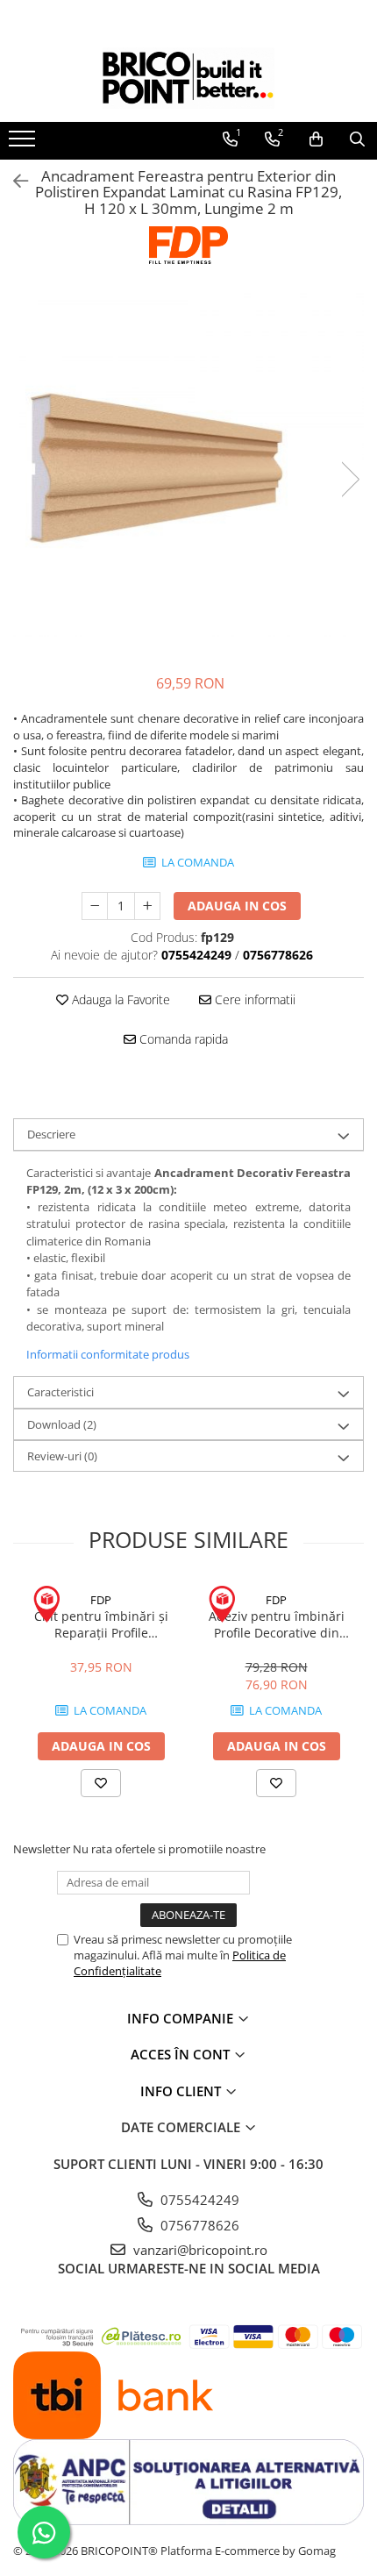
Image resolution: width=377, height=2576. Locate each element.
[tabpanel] (188, 461)
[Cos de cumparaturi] (316, 139)
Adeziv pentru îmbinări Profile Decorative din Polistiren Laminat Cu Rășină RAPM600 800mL (276, 1624)
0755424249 (198, 2200)
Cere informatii (253, 999)
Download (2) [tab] (62, 1424)
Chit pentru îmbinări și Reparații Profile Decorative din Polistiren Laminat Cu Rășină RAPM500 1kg (101, 1624)
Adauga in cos (237, 906)
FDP (101, 1600)
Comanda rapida (182, 1039)
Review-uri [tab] (62, 1456)
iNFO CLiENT (182, 2091)
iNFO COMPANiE (182, 2018)
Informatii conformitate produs (108, 1354)
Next (350, 479)
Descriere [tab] (51, 1134)
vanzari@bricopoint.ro (199, 2250)
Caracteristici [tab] (60, 1392)
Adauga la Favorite (119, 999)
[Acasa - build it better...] (188, 78)
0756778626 (198, 2225)
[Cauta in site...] (357, 139)
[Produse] (24, 144)
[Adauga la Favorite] (101, 1783)
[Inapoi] (13, 181)
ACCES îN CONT (182, 2054)
